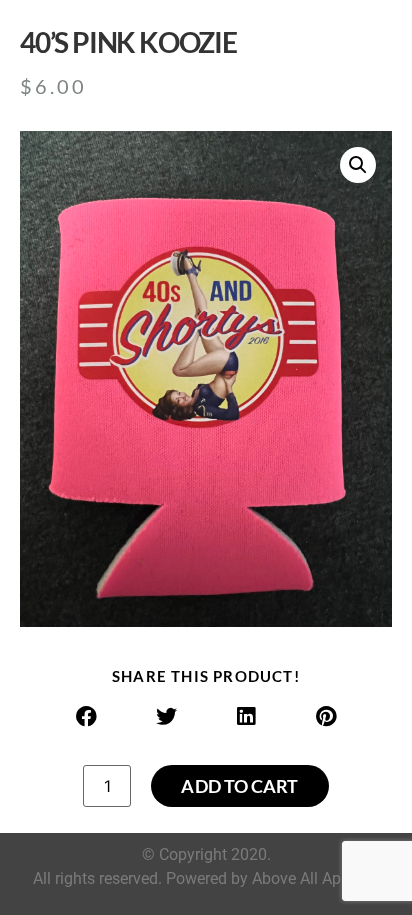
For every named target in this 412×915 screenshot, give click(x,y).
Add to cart (239, 786)
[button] (358, 165)
